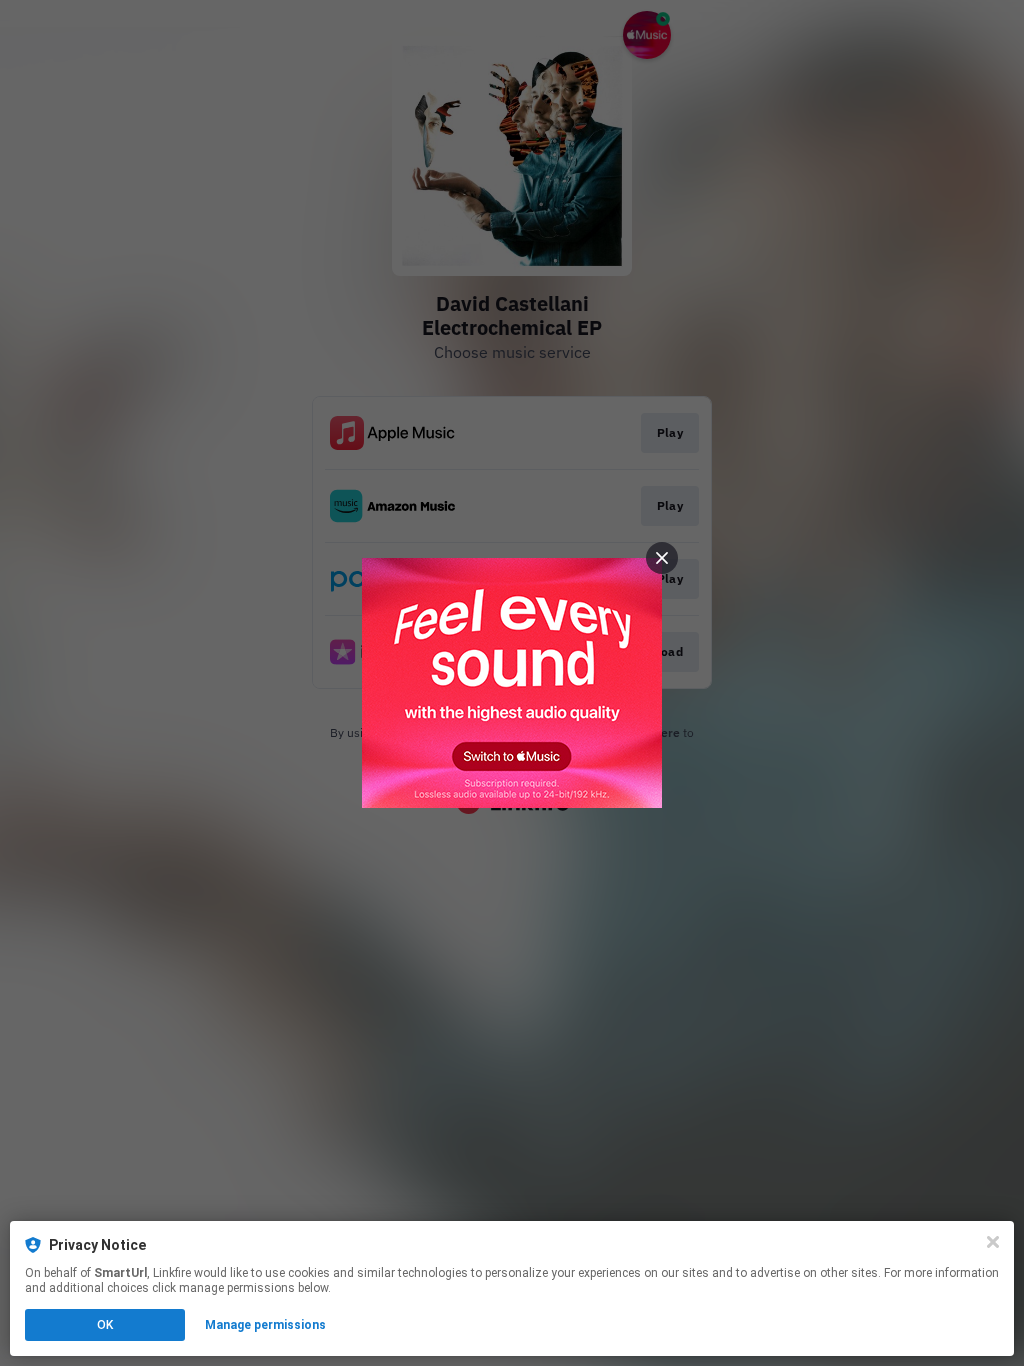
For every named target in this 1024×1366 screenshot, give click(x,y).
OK (105, 1325)
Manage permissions (265, 1325)
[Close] (993, 1242)
